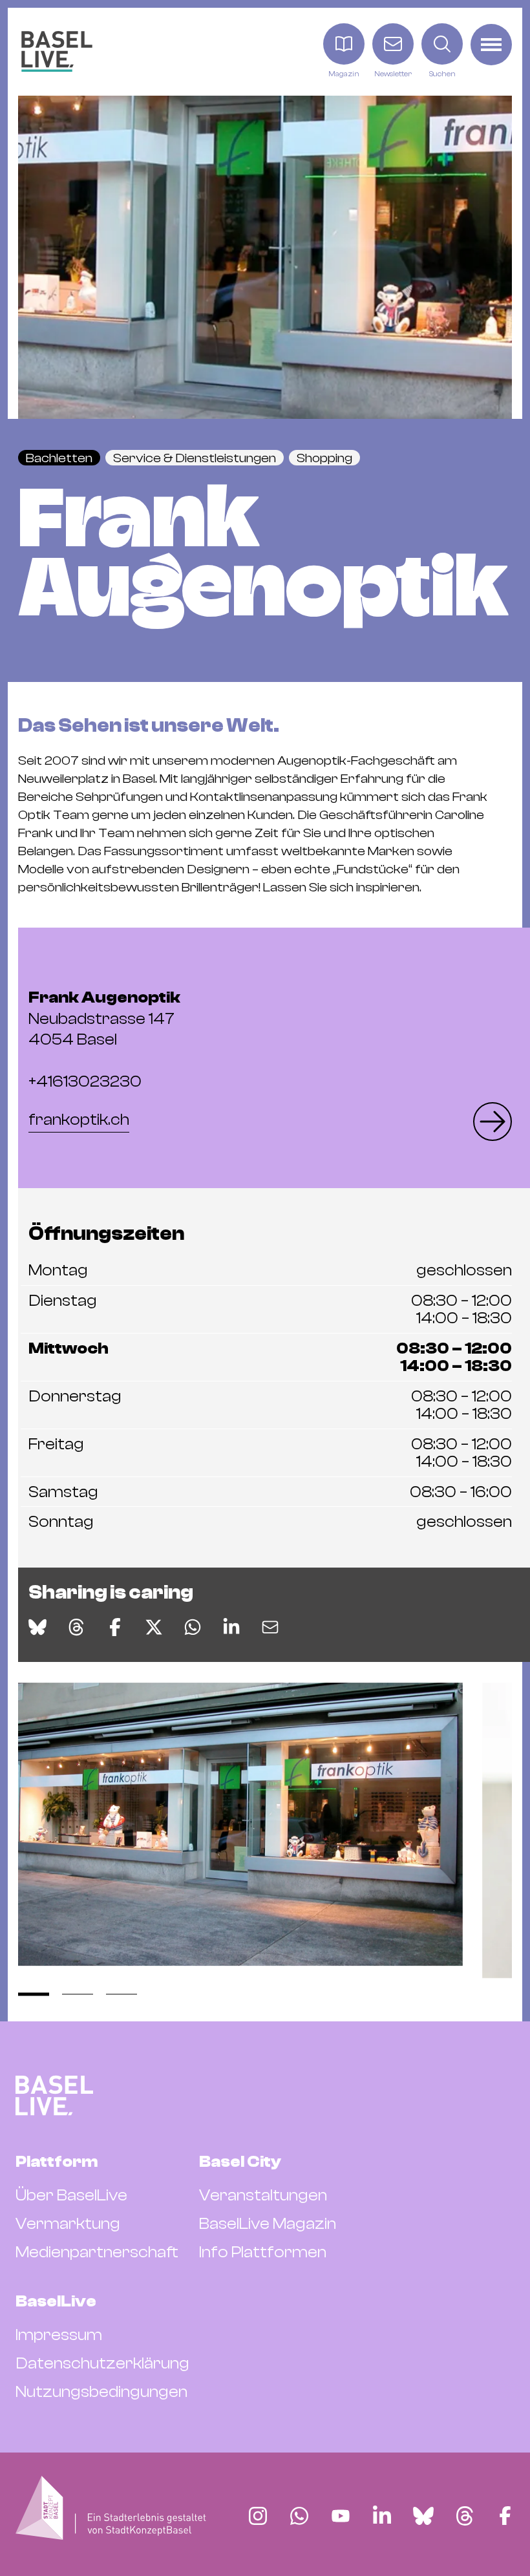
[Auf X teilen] (154, 1627)
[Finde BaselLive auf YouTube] (341, 2516)
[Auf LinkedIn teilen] (231, 1627)
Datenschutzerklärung (102, 2363)
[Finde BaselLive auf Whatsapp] (299, 2516)
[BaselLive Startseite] (57, 51)
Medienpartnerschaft (97, 2252)
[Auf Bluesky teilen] (37, 1627)
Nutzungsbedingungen (101, 2392)
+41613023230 (85, 1081)
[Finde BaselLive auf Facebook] (505, 2516)
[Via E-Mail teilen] (270, 1627)
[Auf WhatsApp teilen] (193, 1627)
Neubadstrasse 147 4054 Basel (104, 1018)
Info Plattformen (263, 2252)
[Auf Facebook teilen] (115, 1627)
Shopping (324, 458)
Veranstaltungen (263, 2195)
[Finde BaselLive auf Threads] (465, 2516)
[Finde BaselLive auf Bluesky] (423, 2516)
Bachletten (59, 458)
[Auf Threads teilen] (76, 1627)
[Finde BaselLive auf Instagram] (258, 2516)
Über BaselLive (71, 2195)
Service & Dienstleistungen (195, 458)
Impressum (59, 2335)
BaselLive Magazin (268, 2224)
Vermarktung (68, 2224)
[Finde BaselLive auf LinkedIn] (382, 2516)
